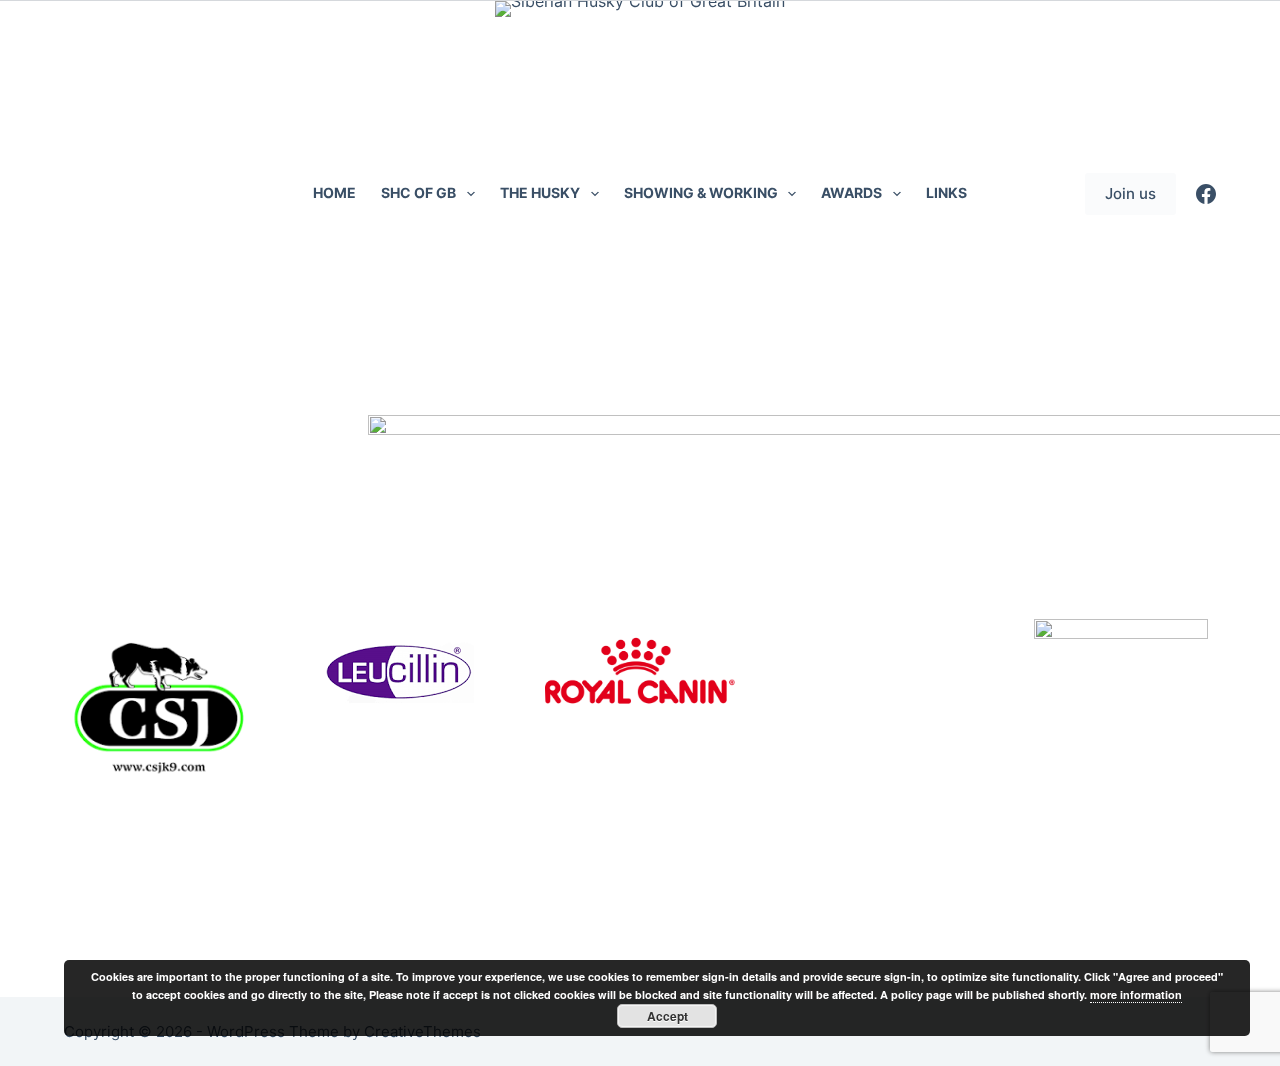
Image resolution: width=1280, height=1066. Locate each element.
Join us (1130, 193)
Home (334, 192)
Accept (667, 1016)
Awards (851, 192)
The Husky (540, 192)
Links (946, 192)
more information (1136, 994)
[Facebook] (1206, 194)
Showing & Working (701, 192)
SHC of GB (418, 192)
